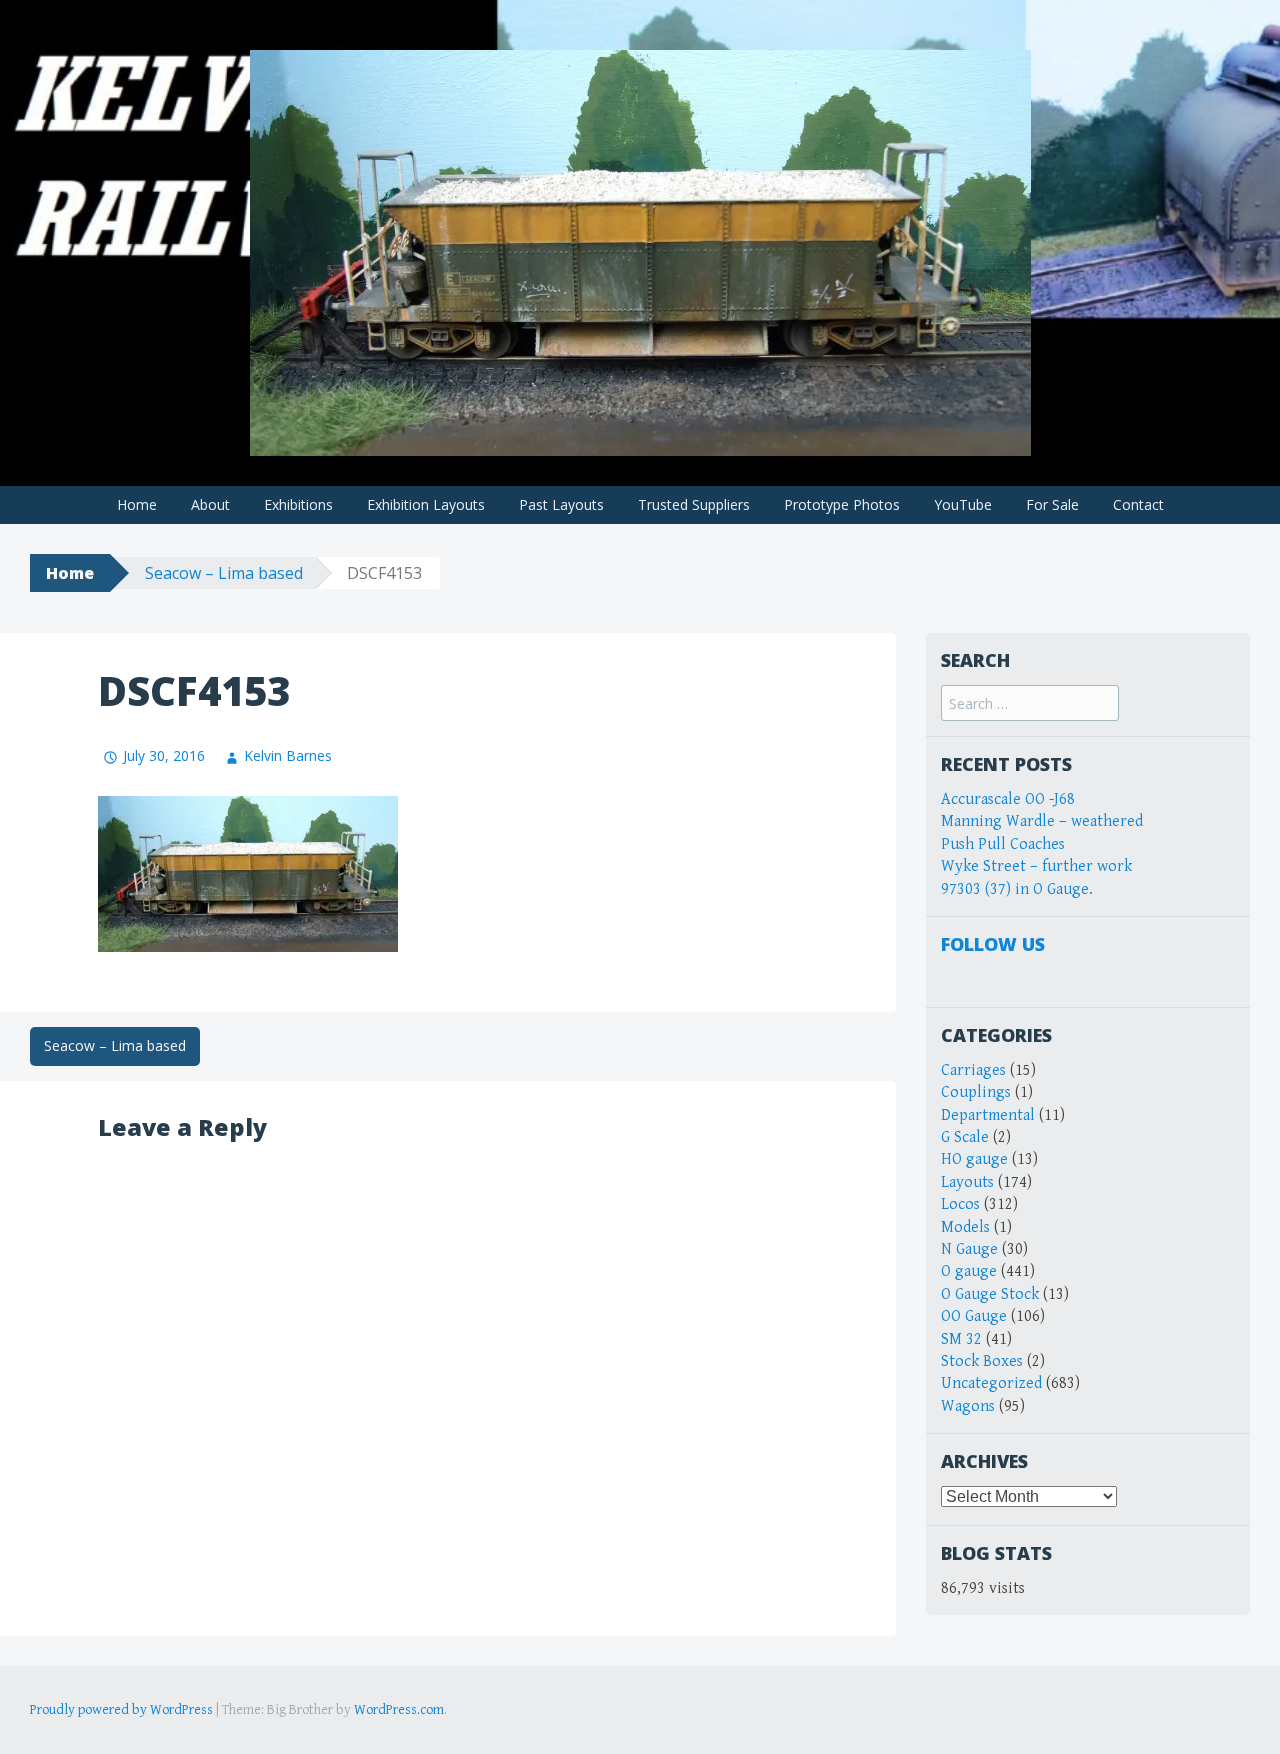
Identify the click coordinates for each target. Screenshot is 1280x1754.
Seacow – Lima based (224, 573)
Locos (960, 1204)
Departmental (988, 1115)
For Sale (1052, 504)
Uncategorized (991, 1383)
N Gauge (969, 1249)
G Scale (965, 1137)
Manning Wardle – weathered (1042, 821)
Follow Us (993, 944)
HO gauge (974, 1159)
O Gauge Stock (990, 1294)
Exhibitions (298, 504)
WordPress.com (399, 1710)
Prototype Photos (842, 504)
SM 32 (961, 1339)
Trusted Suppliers (694, 504)
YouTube (963, 504)
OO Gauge (974, 1316)
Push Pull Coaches (1003, 844)
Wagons (968, 1406)
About (210, 504)
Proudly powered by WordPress (121, 1710)
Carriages (973, 1070)
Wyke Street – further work (1036, 866)
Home (137, 504)
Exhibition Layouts (426, 504)
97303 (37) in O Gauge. (1017, 889)
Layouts (967, 1182)
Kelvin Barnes (288, 755)
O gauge (969, 1271)
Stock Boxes (982, 1361)
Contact (1138, 504)
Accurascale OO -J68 (1008, 799)
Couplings (976, 1092)
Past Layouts (561, 504)
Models (965, 1227)
